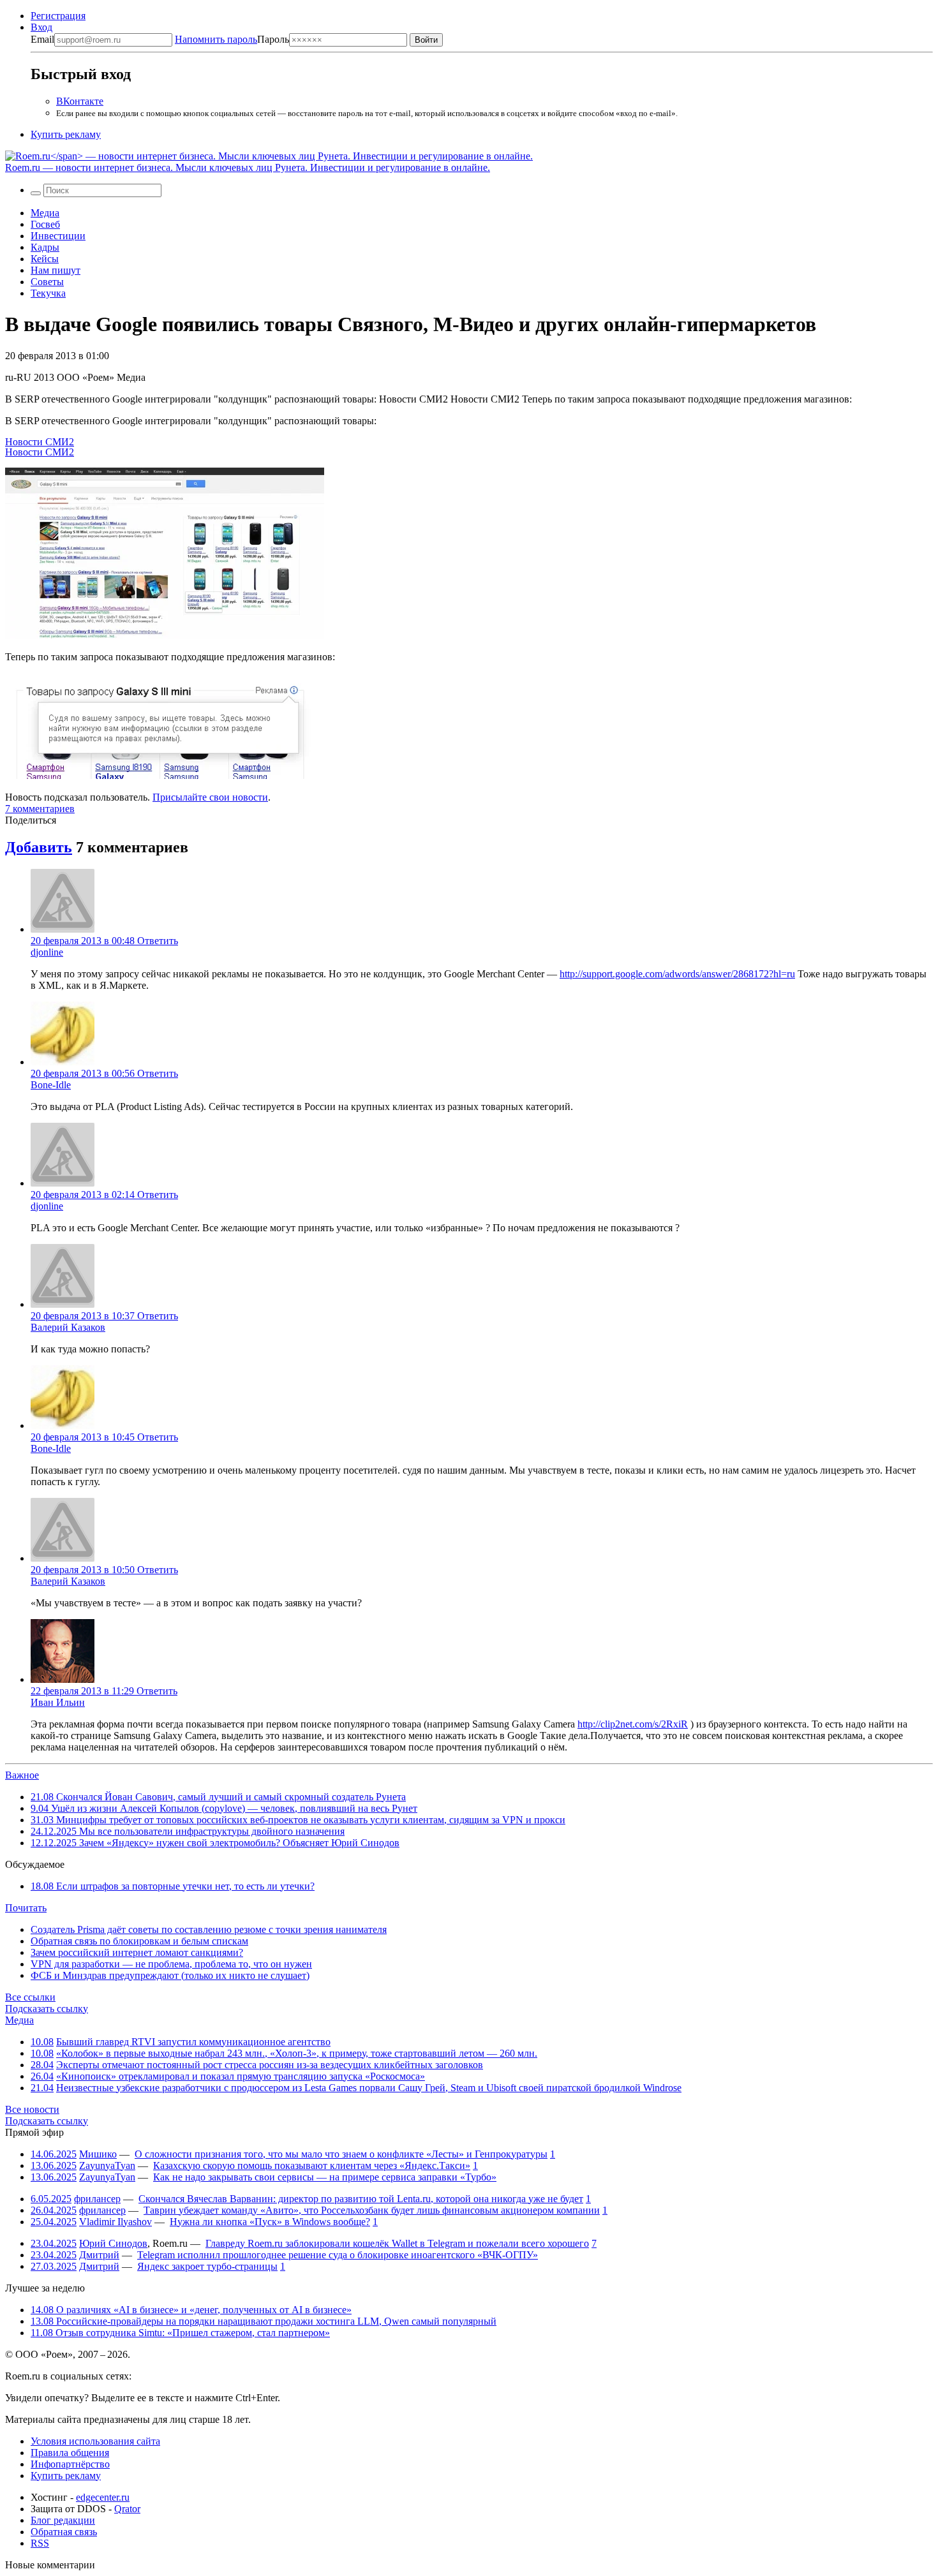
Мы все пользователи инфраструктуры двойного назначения (188, 1831)
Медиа (45, 213)
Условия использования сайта (95, 2441)
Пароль (232, 39)
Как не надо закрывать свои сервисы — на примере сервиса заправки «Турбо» (325, 2177)
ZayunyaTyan (107, 2165)
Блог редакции (63, 2520)
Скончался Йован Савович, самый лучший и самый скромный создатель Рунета (218, 1797)
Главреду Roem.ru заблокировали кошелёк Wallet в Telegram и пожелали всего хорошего (397, 2243)
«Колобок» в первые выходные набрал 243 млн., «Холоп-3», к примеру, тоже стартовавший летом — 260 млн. (297, 2053)
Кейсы (45, 259)
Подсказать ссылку (47, 2009)
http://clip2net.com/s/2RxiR (633, 1724)
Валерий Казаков (68, 1327)
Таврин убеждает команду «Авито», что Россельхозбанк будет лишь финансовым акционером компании (372, 2210)
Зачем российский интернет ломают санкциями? (137, 1952)
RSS (40, 2543)
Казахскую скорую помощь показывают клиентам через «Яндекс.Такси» (312, 2165)
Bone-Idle (51, 1085)
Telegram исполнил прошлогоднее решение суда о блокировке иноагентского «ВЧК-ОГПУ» (338, 2255)
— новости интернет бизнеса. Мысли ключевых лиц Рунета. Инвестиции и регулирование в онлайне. (248, 167)
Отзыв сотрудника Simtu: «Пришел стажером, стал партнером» (180, 2333)
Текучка (48, 293)
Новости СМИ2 (40, 442)
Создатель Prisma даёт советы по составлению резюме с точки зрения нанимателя (209, 1929)
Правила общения (70, 2453)
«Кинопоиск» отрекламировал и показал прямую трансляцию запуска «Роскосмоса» (241, 2076)
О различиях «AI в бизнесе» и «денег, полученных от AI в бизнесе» (191, 2310)
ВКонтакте (80, 101)
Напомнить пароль (216, 39)
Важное (22, 1775)
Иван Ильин (58, 1702)
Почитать (26, 1908)
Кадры (45, 247)
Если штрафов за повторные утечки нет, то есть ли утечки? (173, 1886)
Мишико (98, 2154)
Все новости (32, 2109)
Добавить (39, 847)
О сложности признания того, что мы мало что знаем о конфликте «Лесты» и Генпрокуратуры (341, 2154)
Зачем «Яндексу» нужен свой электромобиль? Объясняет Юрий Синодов (215, 1843)
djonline (47, 952)
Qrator (127, 2509)
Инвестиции (58, 236)
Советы (47, 282)
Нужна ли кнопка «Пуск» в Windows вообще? (270, 2222)
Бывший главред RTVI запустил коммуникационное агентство (193, 2042)
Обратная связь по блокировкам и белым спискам (139, 1941)
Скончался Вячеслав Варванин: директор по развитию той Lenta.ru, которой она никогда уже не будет (361, 2199)
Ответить (158, 941)
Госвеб (45, 224)
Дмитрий (99, 2255)
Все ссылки (30, 1997)
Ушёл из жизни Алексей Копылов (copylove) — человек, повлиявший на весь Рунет (224, 1808)
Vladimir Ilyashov (115, 2222)
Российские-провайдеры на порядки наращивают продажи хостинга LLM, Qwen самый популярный (264, 2321)
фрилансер (97, 2199)
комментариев (40, 809)
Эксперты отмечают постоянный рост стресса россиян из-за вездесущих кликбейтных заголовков (270, 2065)
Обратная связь (64, 2532)
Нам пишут (56, 270)
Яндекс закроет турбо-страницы (207, 2266)
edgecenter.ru (103, 2497)
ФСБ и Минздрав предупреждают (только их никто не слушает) (170, 1975)
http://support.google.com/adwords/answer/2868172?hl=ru (677, 974)
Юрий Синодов (113, 2243)
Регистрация (58, 16)
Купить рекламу (66, 134)
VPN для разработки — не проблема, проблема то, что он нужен (171, 1964)
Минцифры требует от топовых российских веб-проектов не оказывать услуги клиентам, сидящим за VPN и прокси (298, 1820)
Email (42, 39)
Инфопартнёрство (70, 2464)
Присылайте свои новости (210, 797)
